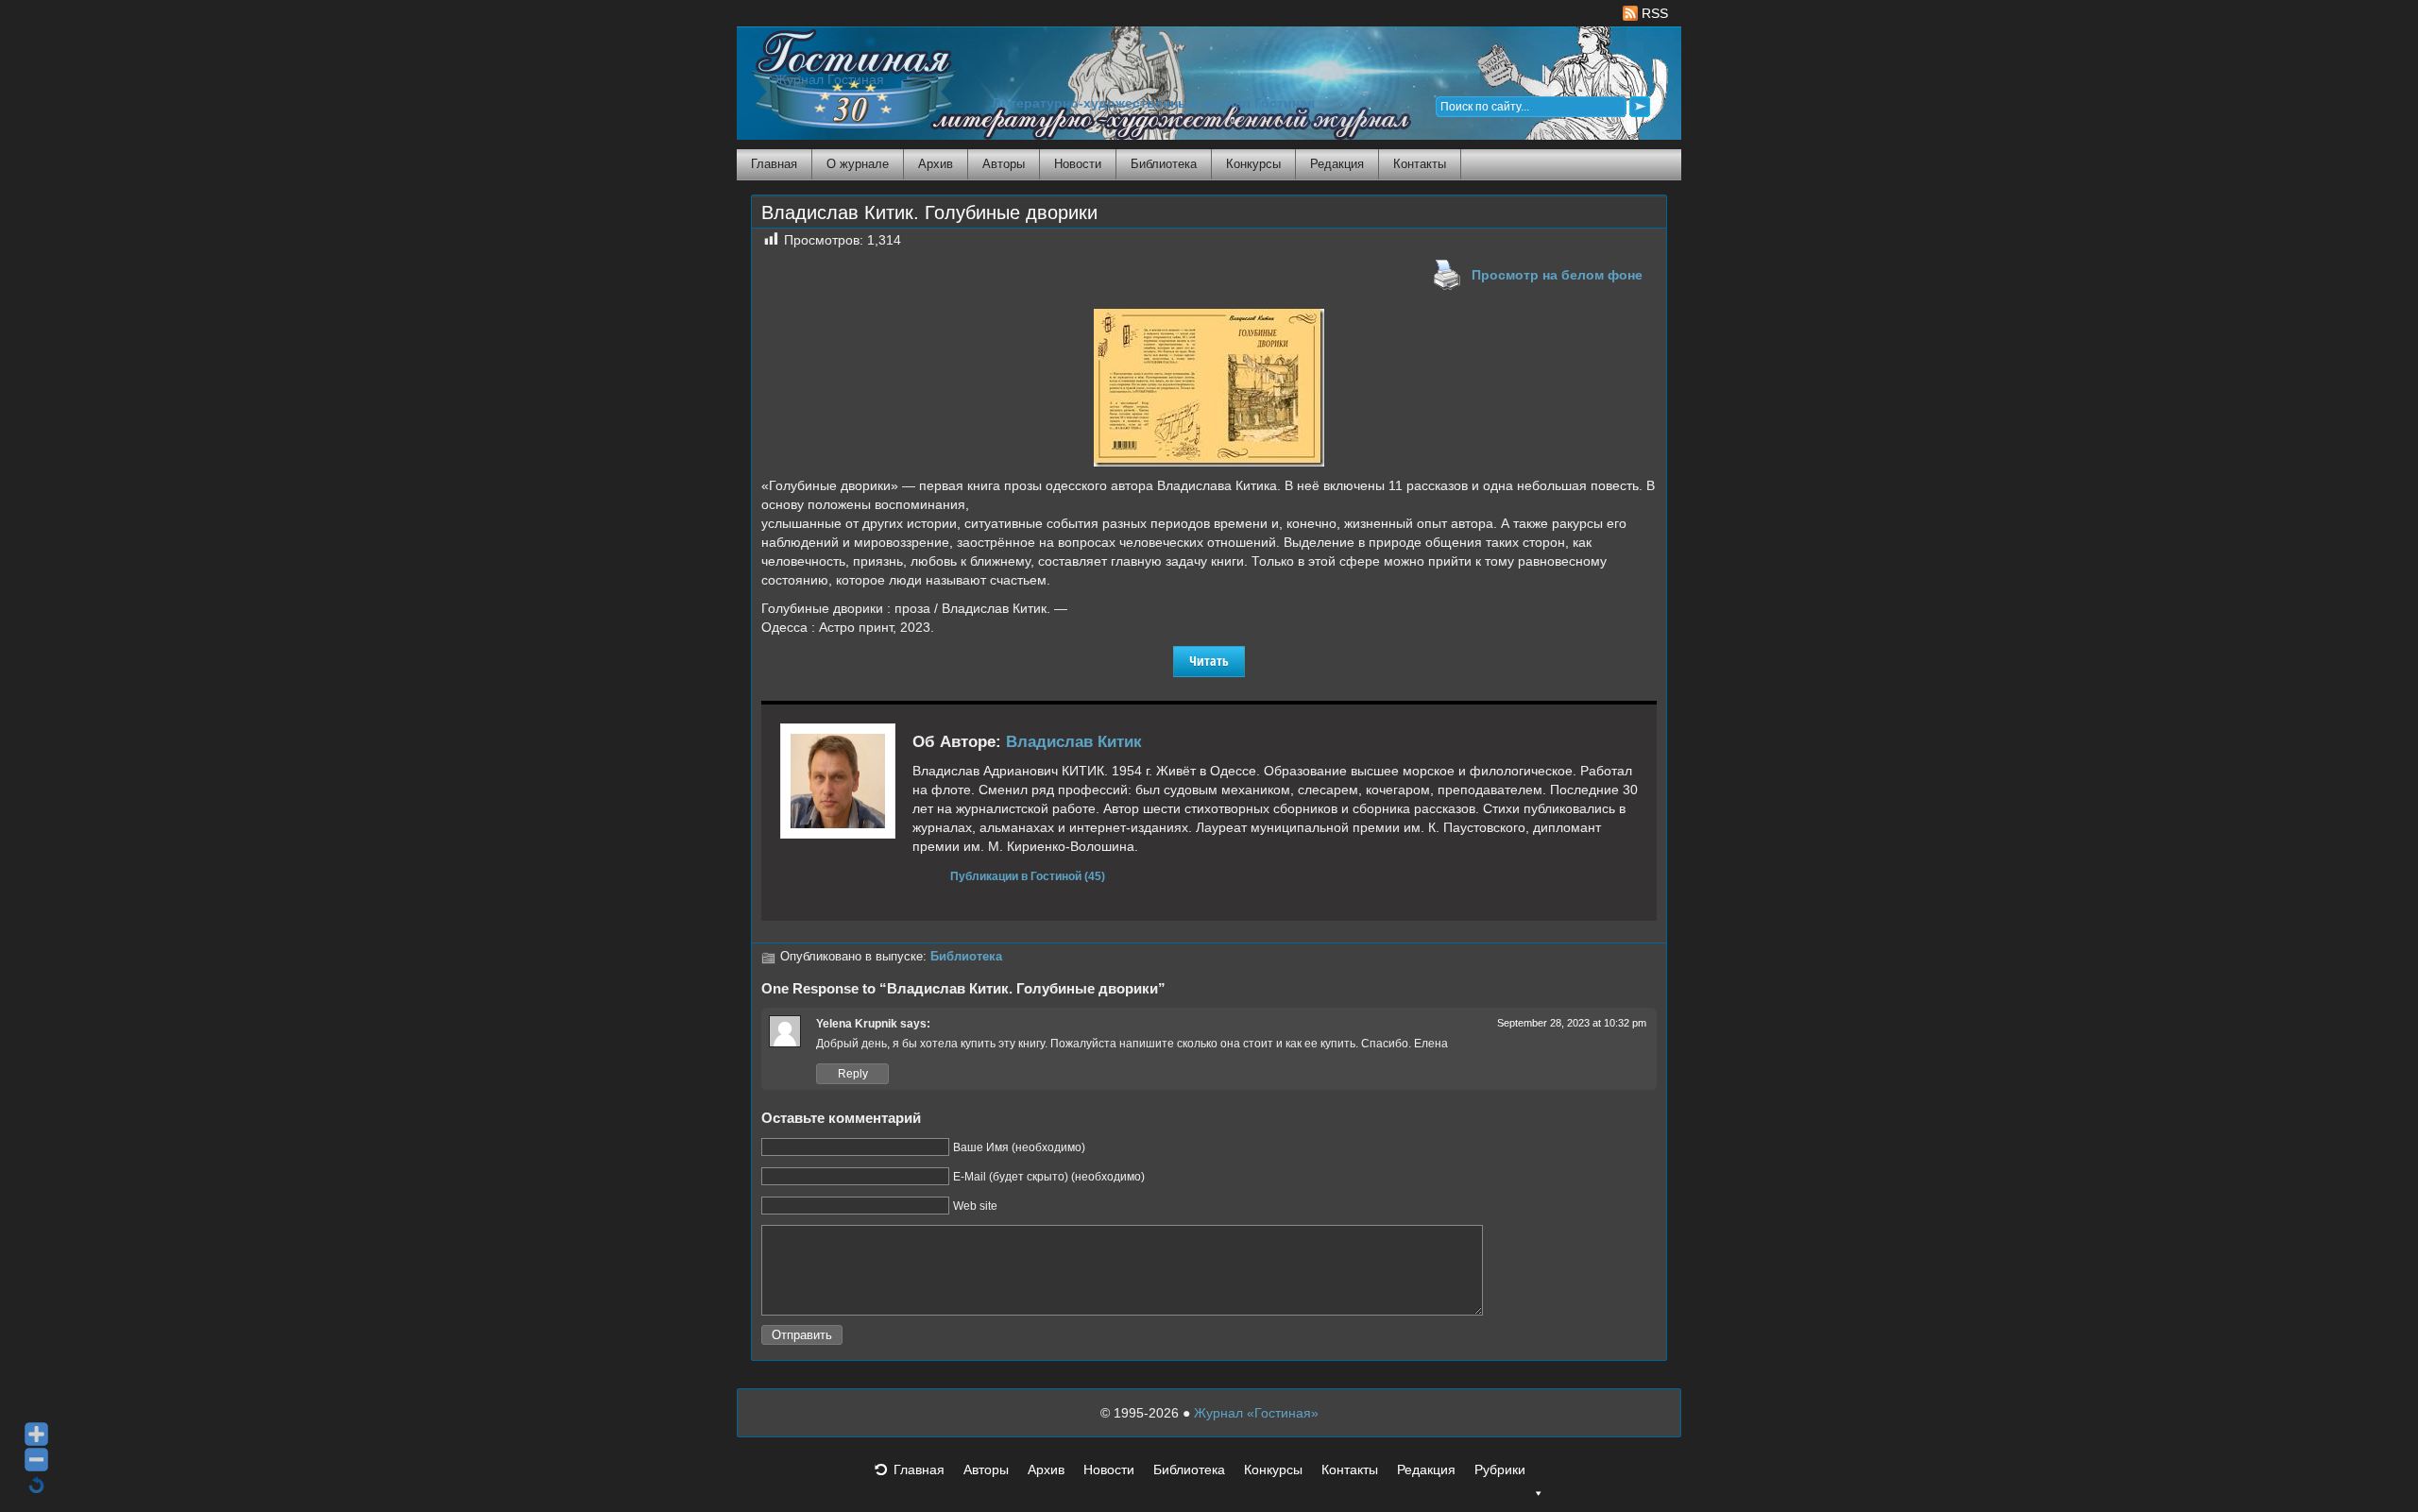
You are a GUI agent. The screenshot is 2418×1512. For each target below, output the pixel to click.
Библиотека (1164, 164)
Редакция (1337, 164)
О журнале (858, 164)
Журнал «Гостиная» (1256, 1413)
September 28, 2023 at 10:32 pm (1572, 1023)
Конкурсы (1253, 164)
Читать (1209, 661)
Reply (853, 1074)
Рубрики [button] (1500, 1470)
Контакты (1420, 164)
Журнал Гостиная (829, 80)
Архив (936, 164)
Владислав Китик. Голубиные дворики (929, 212)
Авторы (1004, 164)
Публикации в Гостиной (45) (1028, 876)
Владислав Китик (1074, 742)
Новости (1078, 164)
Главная (774, 164)
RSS (1653, 13)
